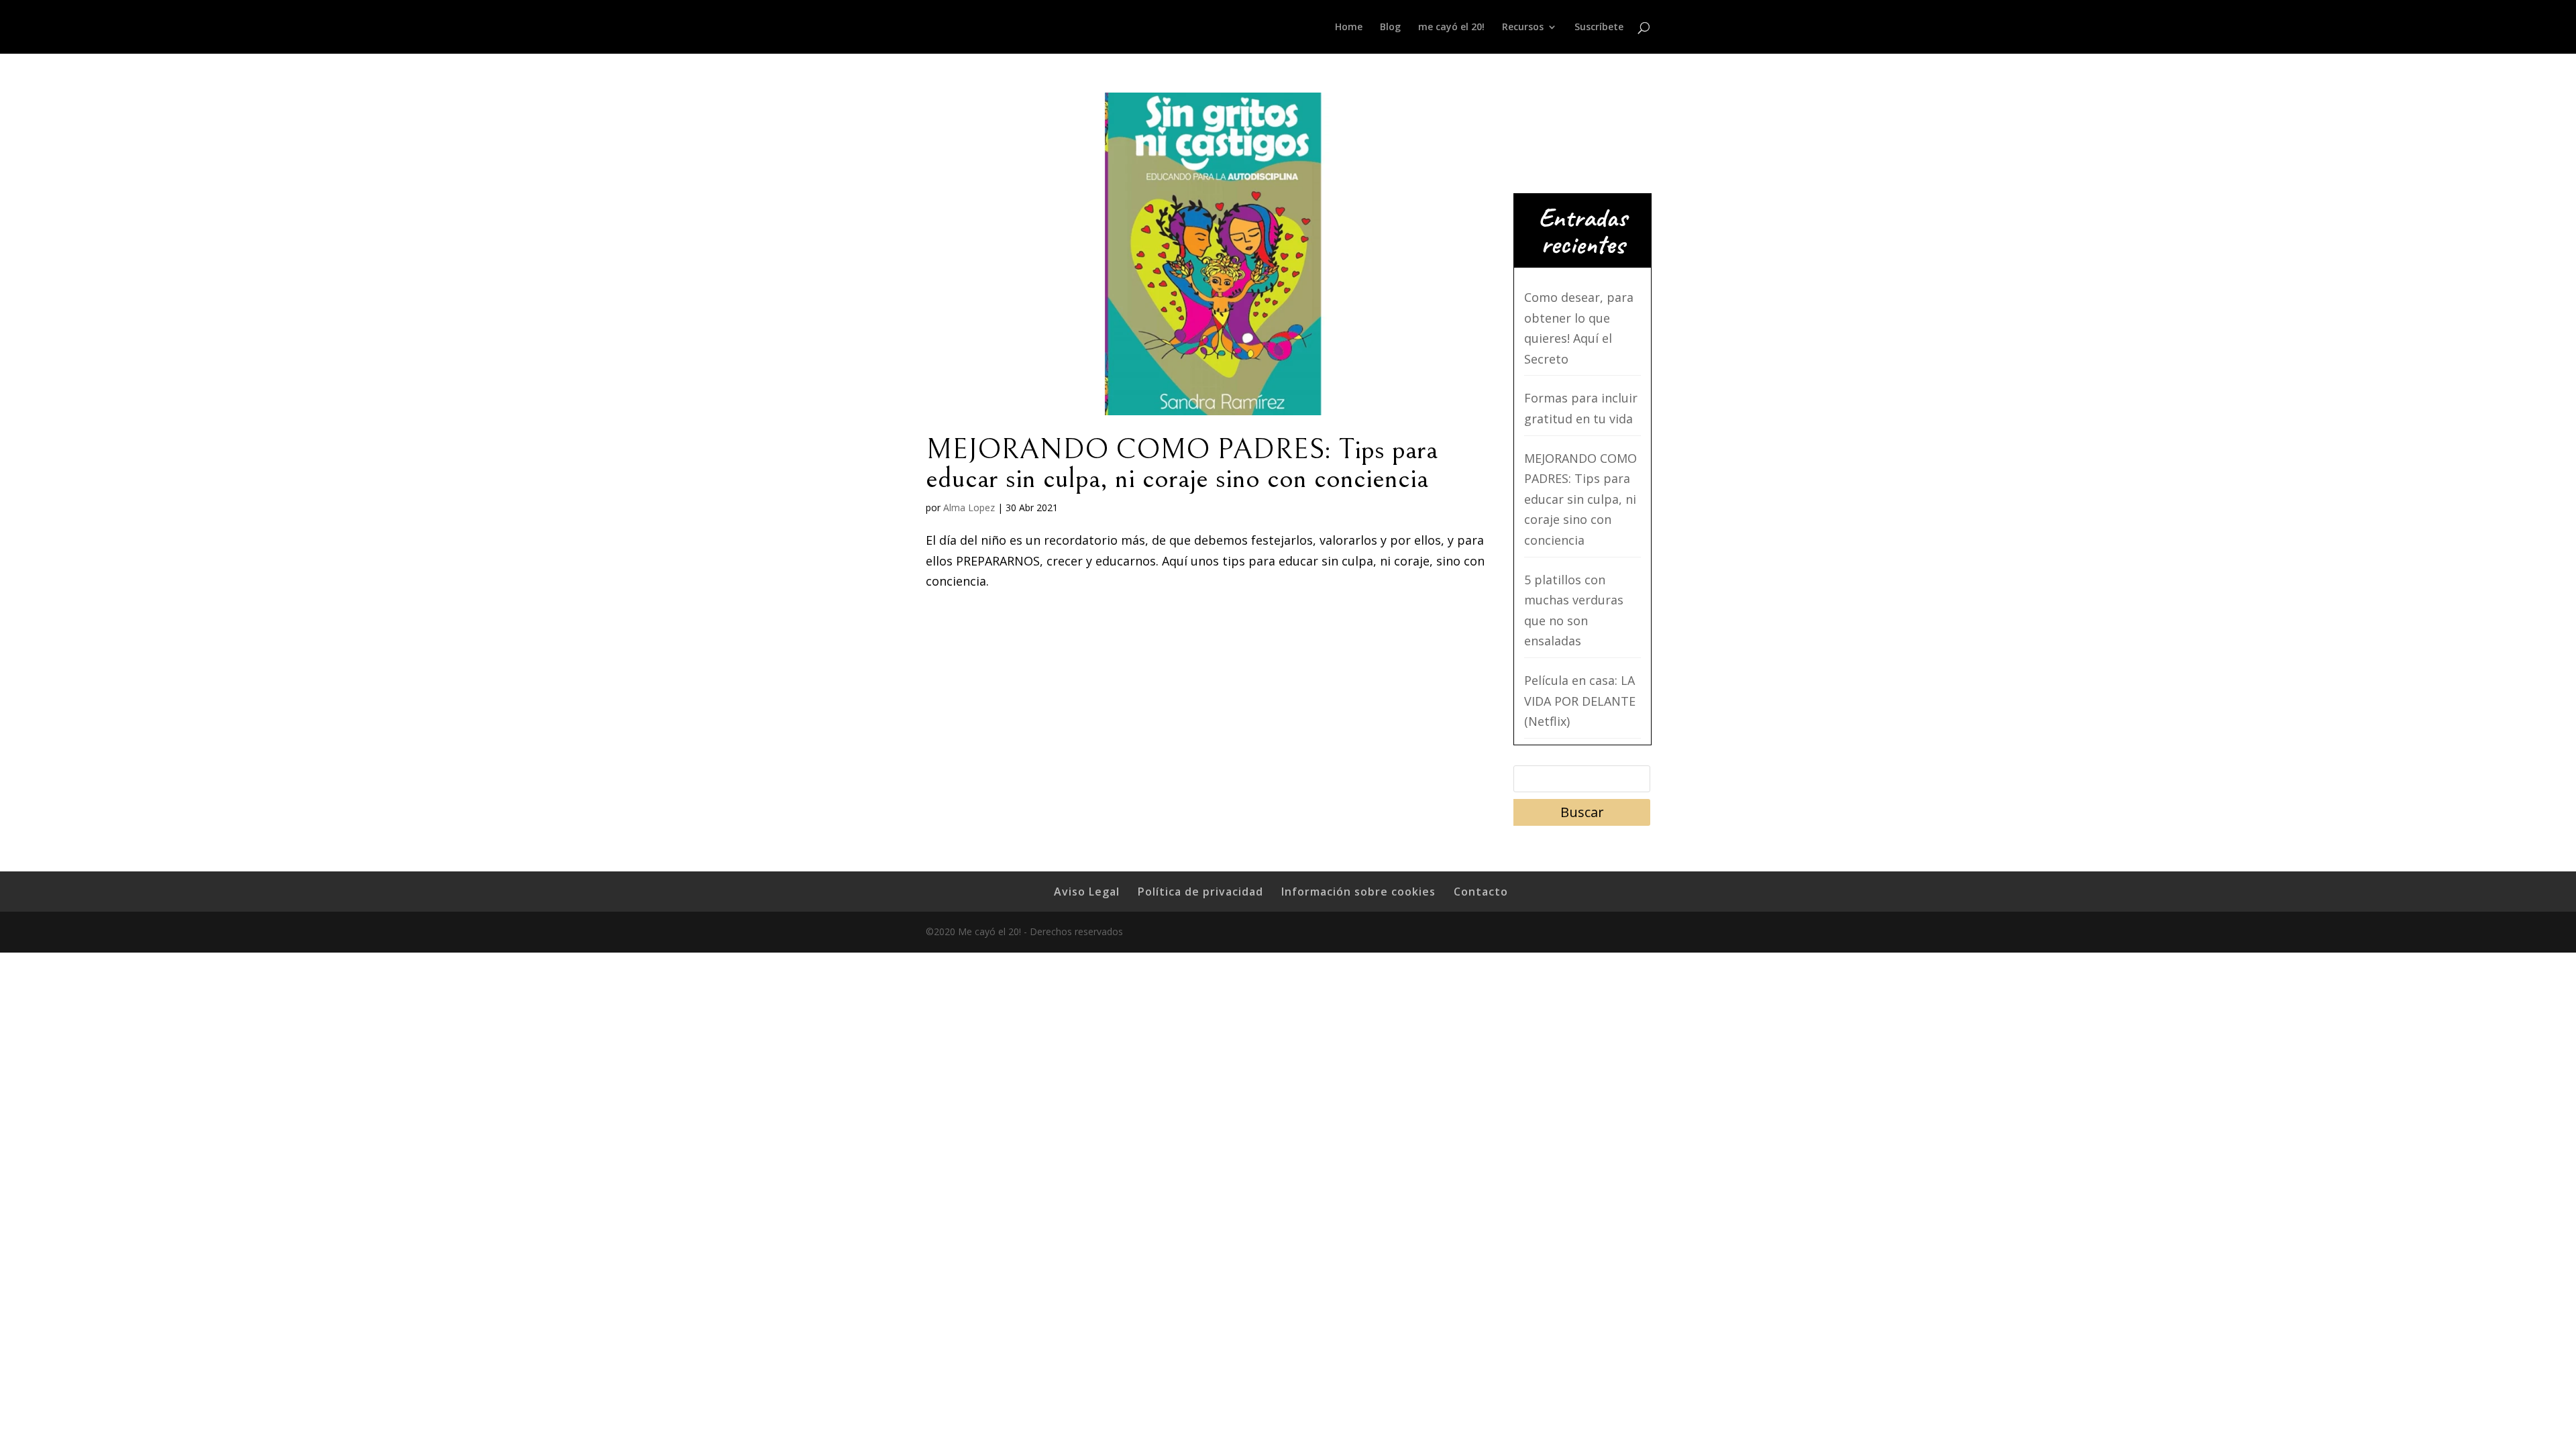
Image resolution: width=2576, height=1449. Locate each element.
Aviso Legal (1087, 892)
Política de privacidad (1200, 892)
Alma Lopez (969, 507)
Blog (1390, 28)
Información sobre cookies (1358, 892)
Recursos (1523, 28)
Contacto (1481, 892)
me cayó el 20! (1451, 28)
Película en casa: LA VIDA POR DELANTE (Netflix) (1580, 701)
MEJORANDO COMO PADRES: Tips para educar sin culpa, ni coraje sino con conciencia (1182, 464)
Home (1349, 28)
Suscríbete (1599, 28)
